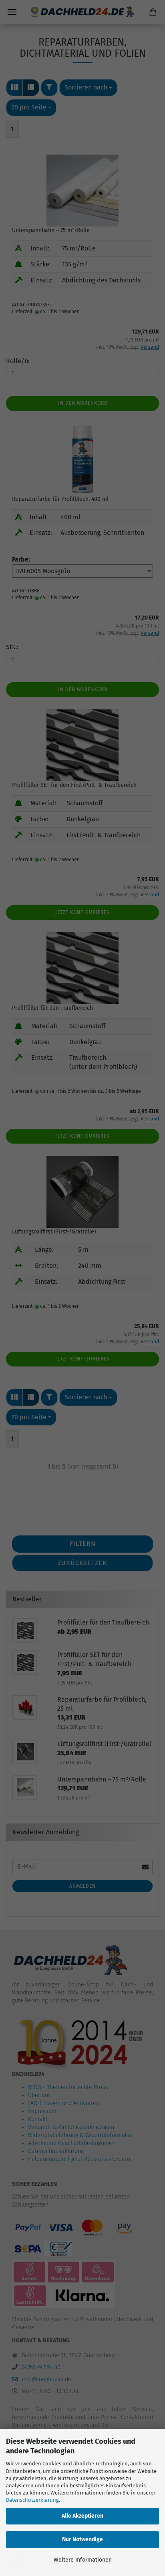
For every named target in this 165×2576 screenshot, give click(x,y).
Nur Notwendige (82, 2539)
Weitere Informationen (83, 2560)
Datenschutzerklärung (32, 2500)
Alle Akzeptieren (82, 2516)
